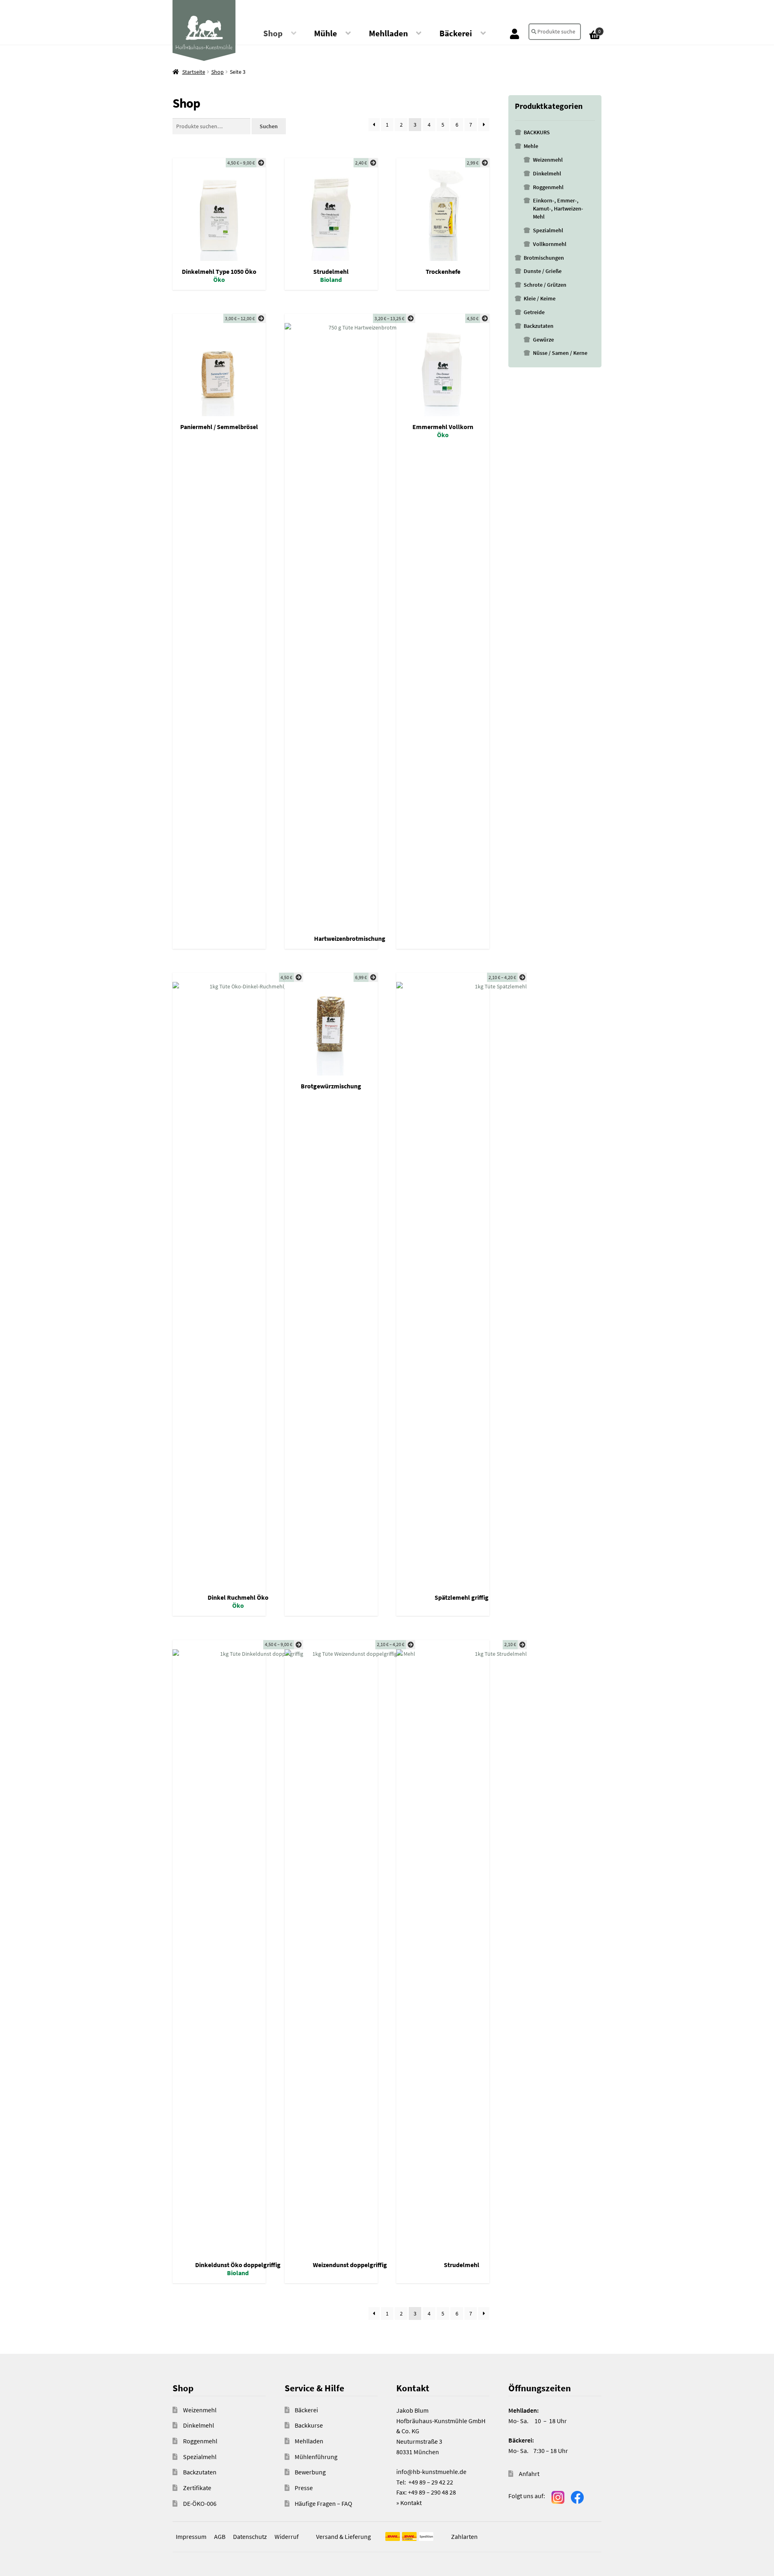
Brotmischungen (544, 258)
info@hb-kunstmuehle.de (431, 2472)
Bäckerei (456, 33)
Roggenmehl (548, 187)
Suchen (269, 126)
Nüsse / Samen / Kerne (560, 353)
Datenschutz (250, 2536)
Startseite (194, 72)
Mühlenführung (316, 2457)
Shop (273, 33)
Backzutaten (539, 326)
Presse (304, 2488)
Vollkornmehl (550, 244)
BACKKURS (537, 132)
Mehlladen (388, 33)
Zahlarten (464, 2536)
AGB (220, 2536)
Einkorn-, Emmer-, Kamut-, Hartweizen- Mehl (558, 208)
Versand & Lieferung (343, 2536)
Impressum (191, 2536)
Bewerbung (310, 2472)
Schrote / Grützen (545, 285)
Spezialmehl (548, 230)
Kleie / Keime (540, 298)
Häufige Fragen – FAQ (324, 2503)
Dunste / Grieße (543, 271)
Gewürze (543, 340)
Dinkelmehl (547, 173)
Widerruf (287, 2536)
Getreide (534, 312)
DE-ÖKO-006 (200, 2503)
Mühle (326, 33)
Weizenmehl (548, 160)
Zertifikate (197, 2488)
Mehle (531, 146)
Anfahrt (529, 2474)
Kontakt (411, 2503)
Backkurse (309, 2425)
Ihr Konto (515, 33)
